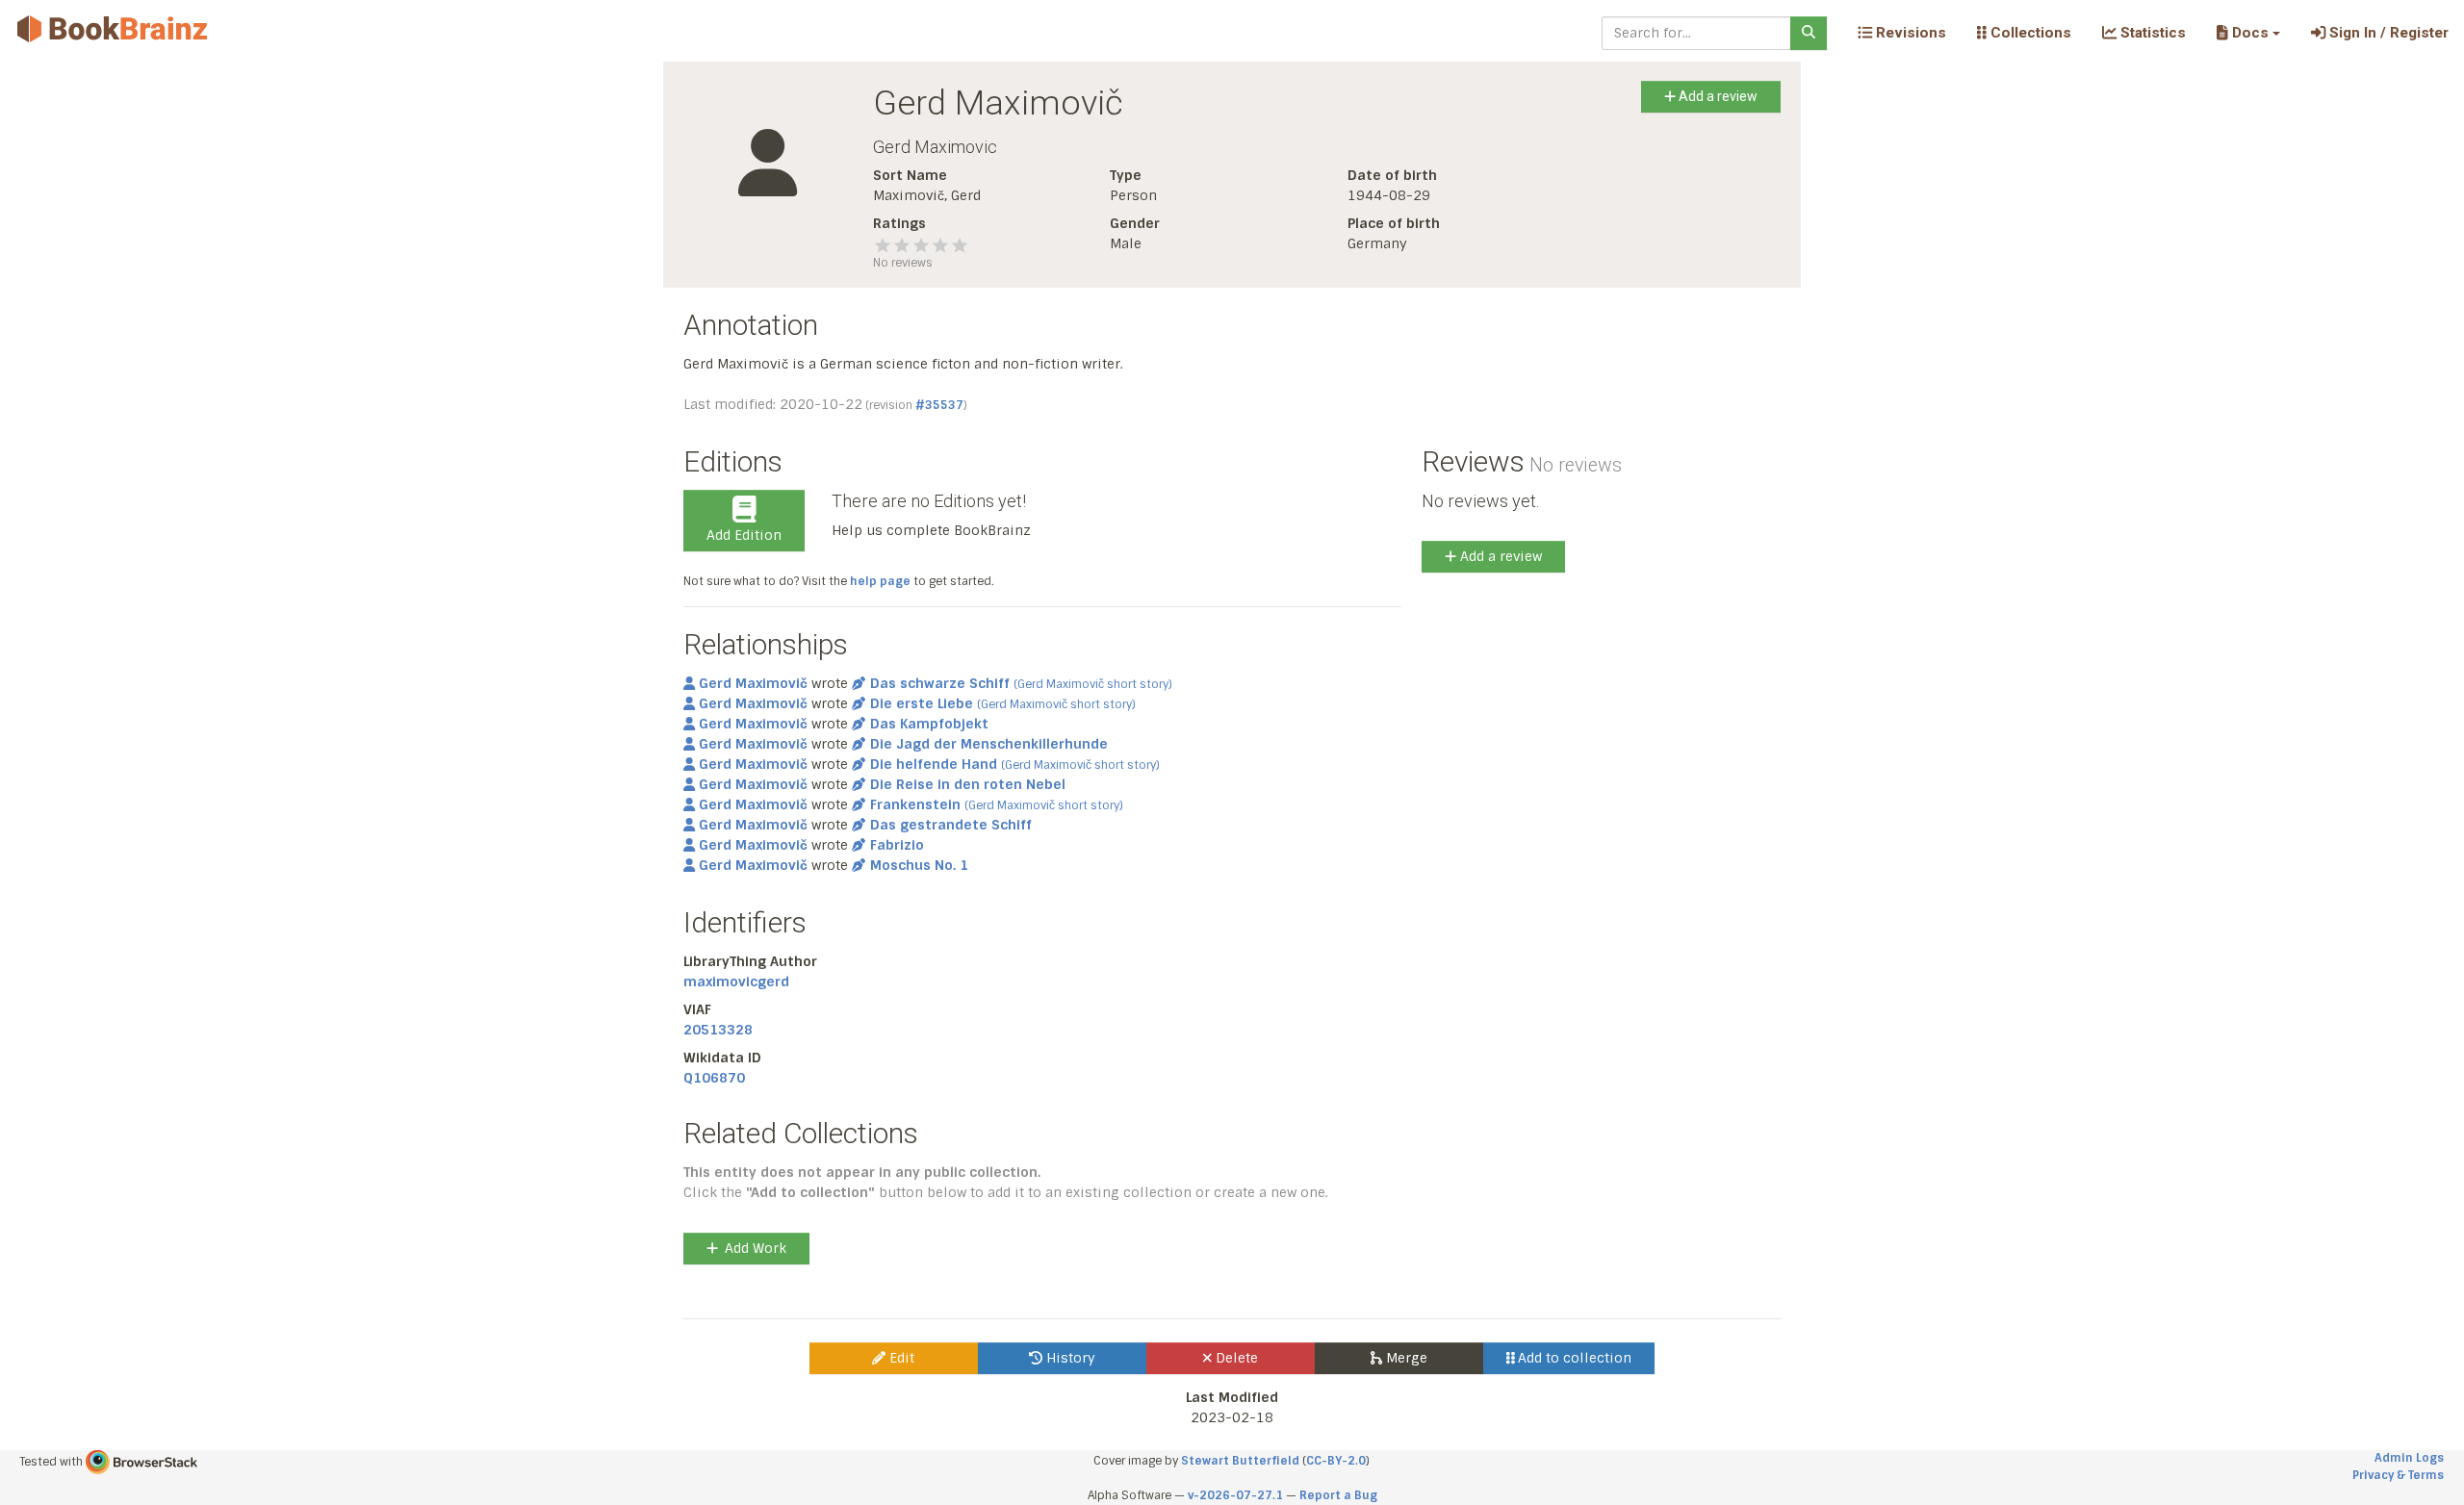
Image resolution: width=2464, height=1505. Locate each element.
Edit (900, 1358)
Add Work (756, 1248)
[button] (2248, 33)
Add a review (1717, 96)
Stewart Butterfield (1240, 1461)
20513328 (718, 1030)
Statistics (2151, 33)
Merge (1405, 1358)
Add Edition (744, 535)
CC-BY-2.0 (1336, 1461)
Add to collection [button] (1573, 1358)
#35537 (939, 405)
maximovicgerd (736, 982)
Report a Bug (1338, 1495)
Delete (1235, 1358)
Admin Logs (2409, 1458)
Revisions (1909, 33)
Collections (2029, 33)
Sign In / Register (2387, 33)
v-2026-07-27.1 (1235, 1495)
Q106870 (714, 1078)
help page (880, 581)
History (1069, 1358)
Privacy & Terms (2398, 1475)
